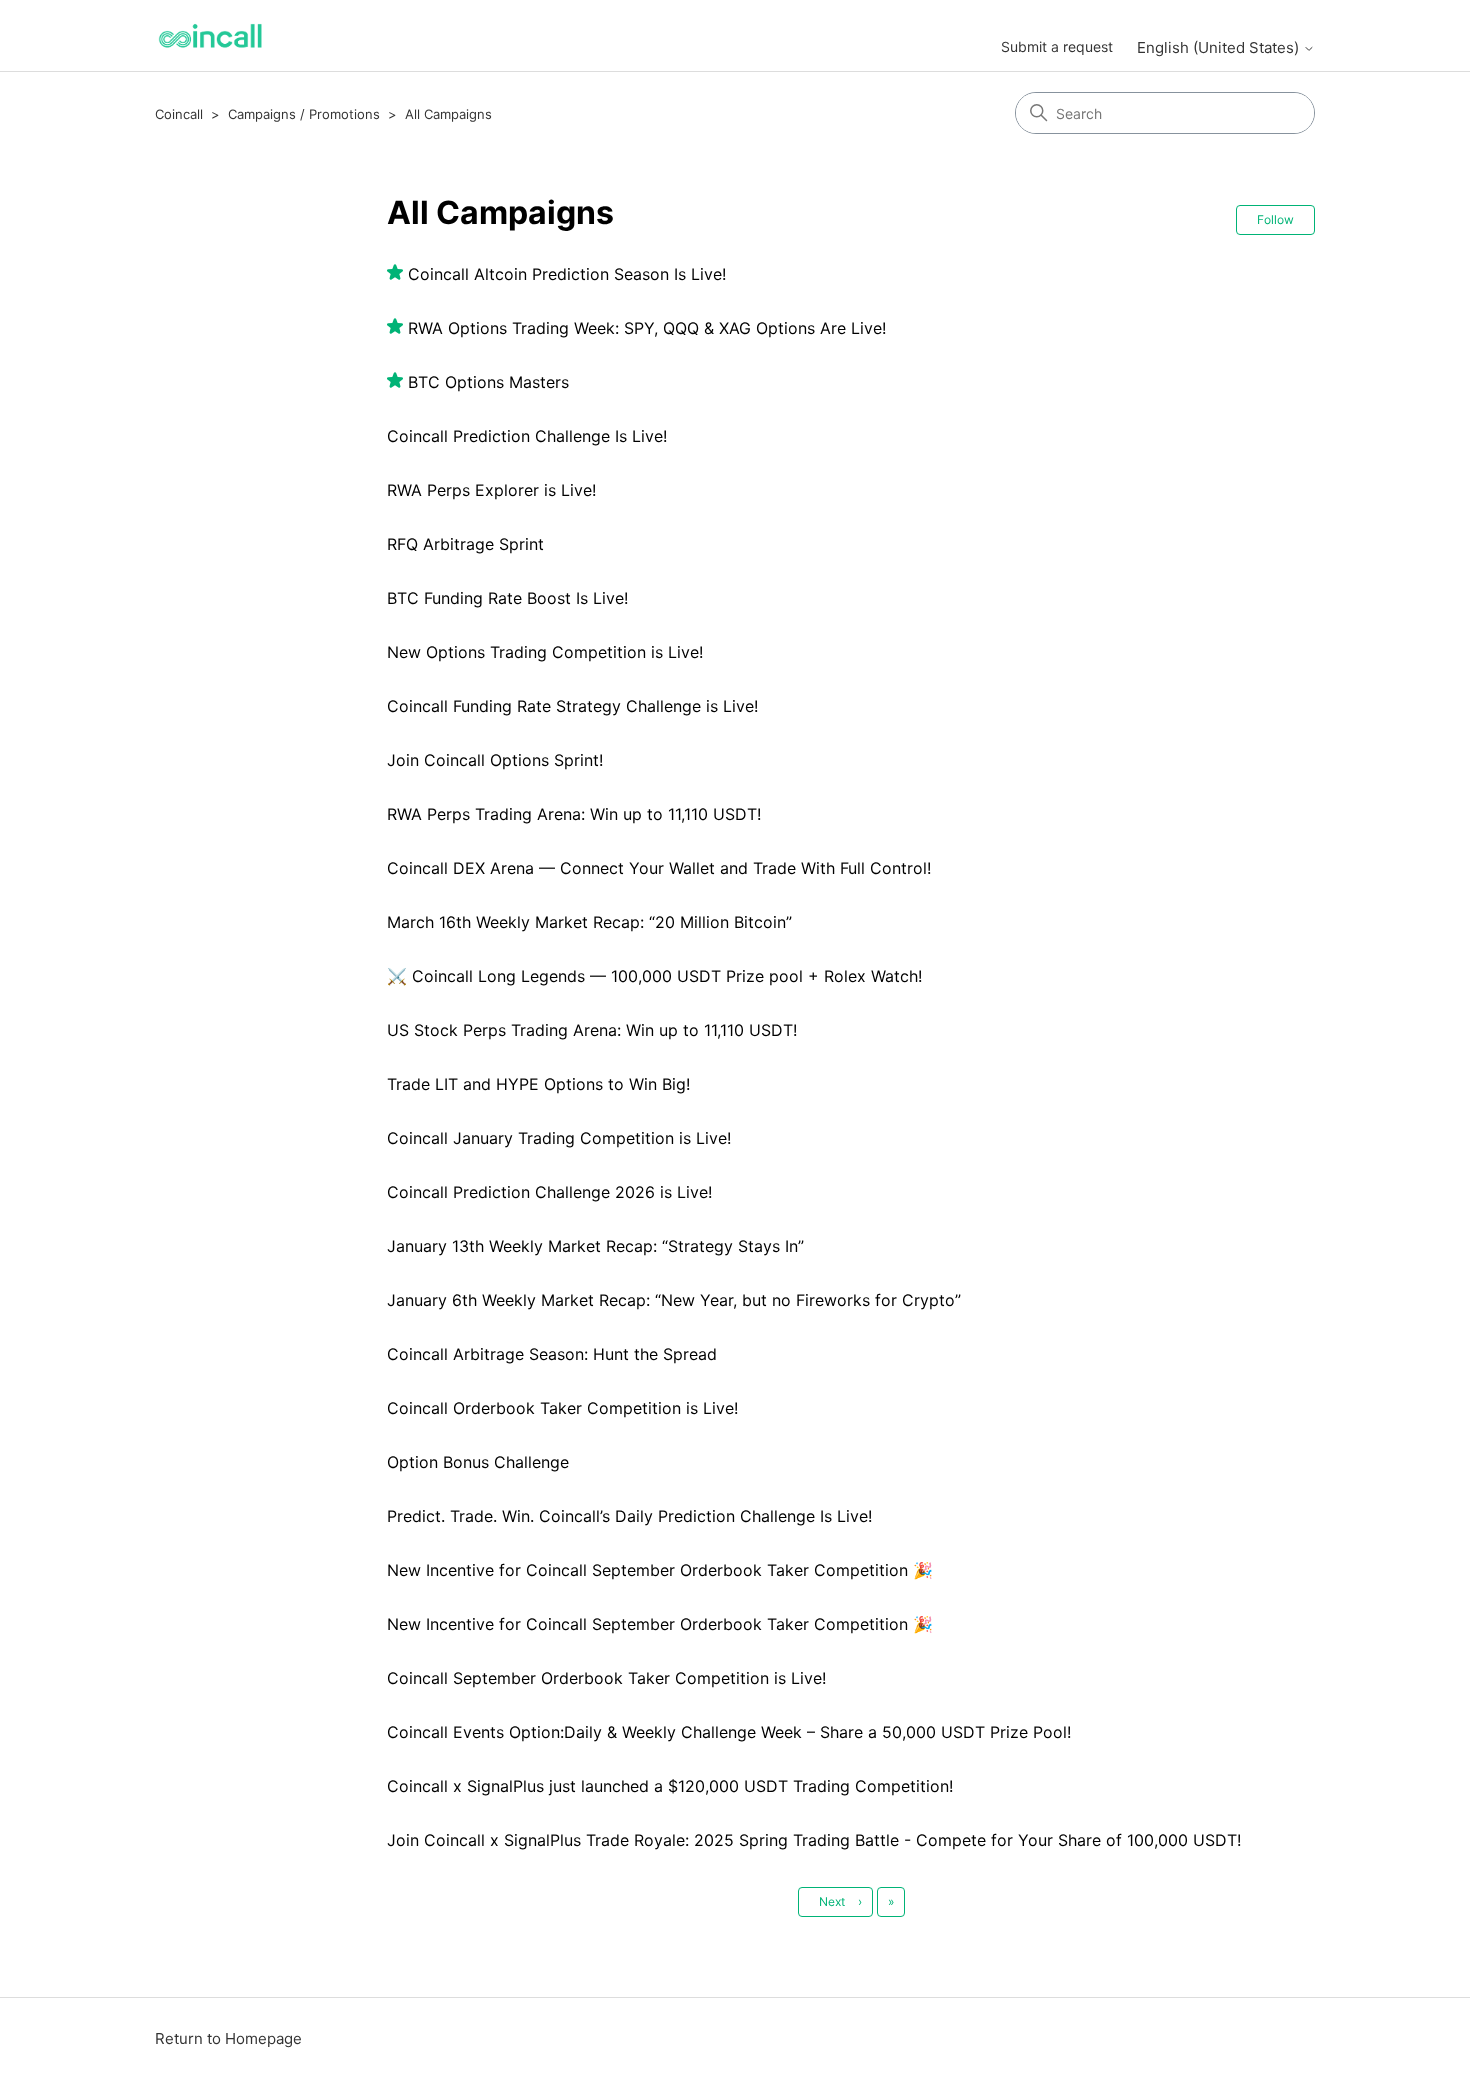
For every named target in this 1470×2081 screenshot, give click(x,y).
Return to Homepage (228, 2038)
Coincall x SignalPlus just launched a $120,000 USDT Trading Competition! (670, 1786)
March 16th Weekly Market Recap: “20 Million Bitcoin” (589, 922)
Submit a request (1057, 46)
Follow (1275, 219)
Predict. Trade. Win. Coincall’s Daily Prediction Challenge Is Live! (629, 1516)
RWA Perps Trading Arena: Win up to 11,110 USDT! (574, 814)
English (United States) (1220, 47)
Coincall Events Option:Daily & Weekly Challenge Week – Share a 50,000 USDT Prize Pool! (729, 1732)
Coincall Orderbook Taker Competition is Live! (562, 1408)
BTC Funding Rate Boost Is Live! (507, 598)
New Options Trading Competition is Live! (545, 652)
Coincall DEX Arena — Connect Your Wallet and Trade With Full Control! (659, 868)
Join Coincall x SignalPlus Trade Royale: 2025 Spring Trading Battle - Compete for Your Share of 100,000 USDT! (814, 1840)
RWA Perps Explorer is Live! (491, 490)
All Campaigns (448, 114)
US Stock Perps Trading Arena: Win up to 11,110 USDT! (592, 1030)
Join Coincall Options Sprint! (495, 760)
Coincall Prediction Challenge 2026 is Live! (549, 1192)
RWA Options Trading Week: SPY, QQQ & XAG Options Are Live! (647, 328)
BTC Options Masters (488, 382)
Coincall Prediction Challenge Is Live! (527, 436)
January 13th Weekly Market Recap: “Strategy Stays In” (595, 1246)
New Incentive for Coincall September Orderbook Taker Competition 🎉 (660, 1570)
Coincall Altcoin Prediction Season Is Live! (567, 274)
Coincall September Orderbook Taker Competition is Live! (606, 1678)
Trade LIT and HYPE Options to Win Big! (538, 1084)
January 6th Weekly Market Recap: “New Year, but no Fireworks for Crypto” (674, 1300)
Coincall (179, 114)
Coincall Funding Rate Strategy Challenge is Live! (572, 706)
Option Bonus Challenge (478, 1462)
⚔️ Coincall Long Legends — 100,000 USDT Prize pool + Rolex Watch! (654, 976)
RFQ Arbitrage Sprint (465, 544)
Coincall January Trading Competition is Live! (559, 1138)
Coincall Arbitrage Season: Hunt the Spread (552, 1354)
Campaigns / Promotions (304, 114)
